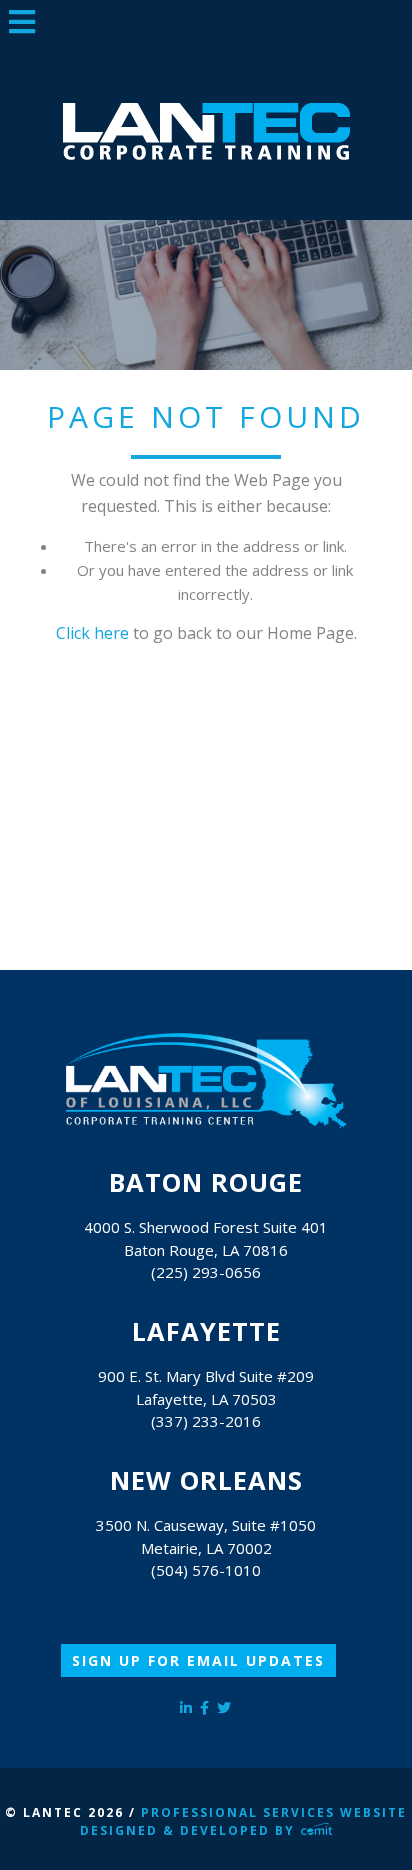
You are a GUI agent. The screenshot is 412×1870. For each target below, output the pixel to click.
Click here (92, 633)
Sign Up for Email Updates (198, 1660)
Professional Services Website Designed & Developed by (243, 1821)
